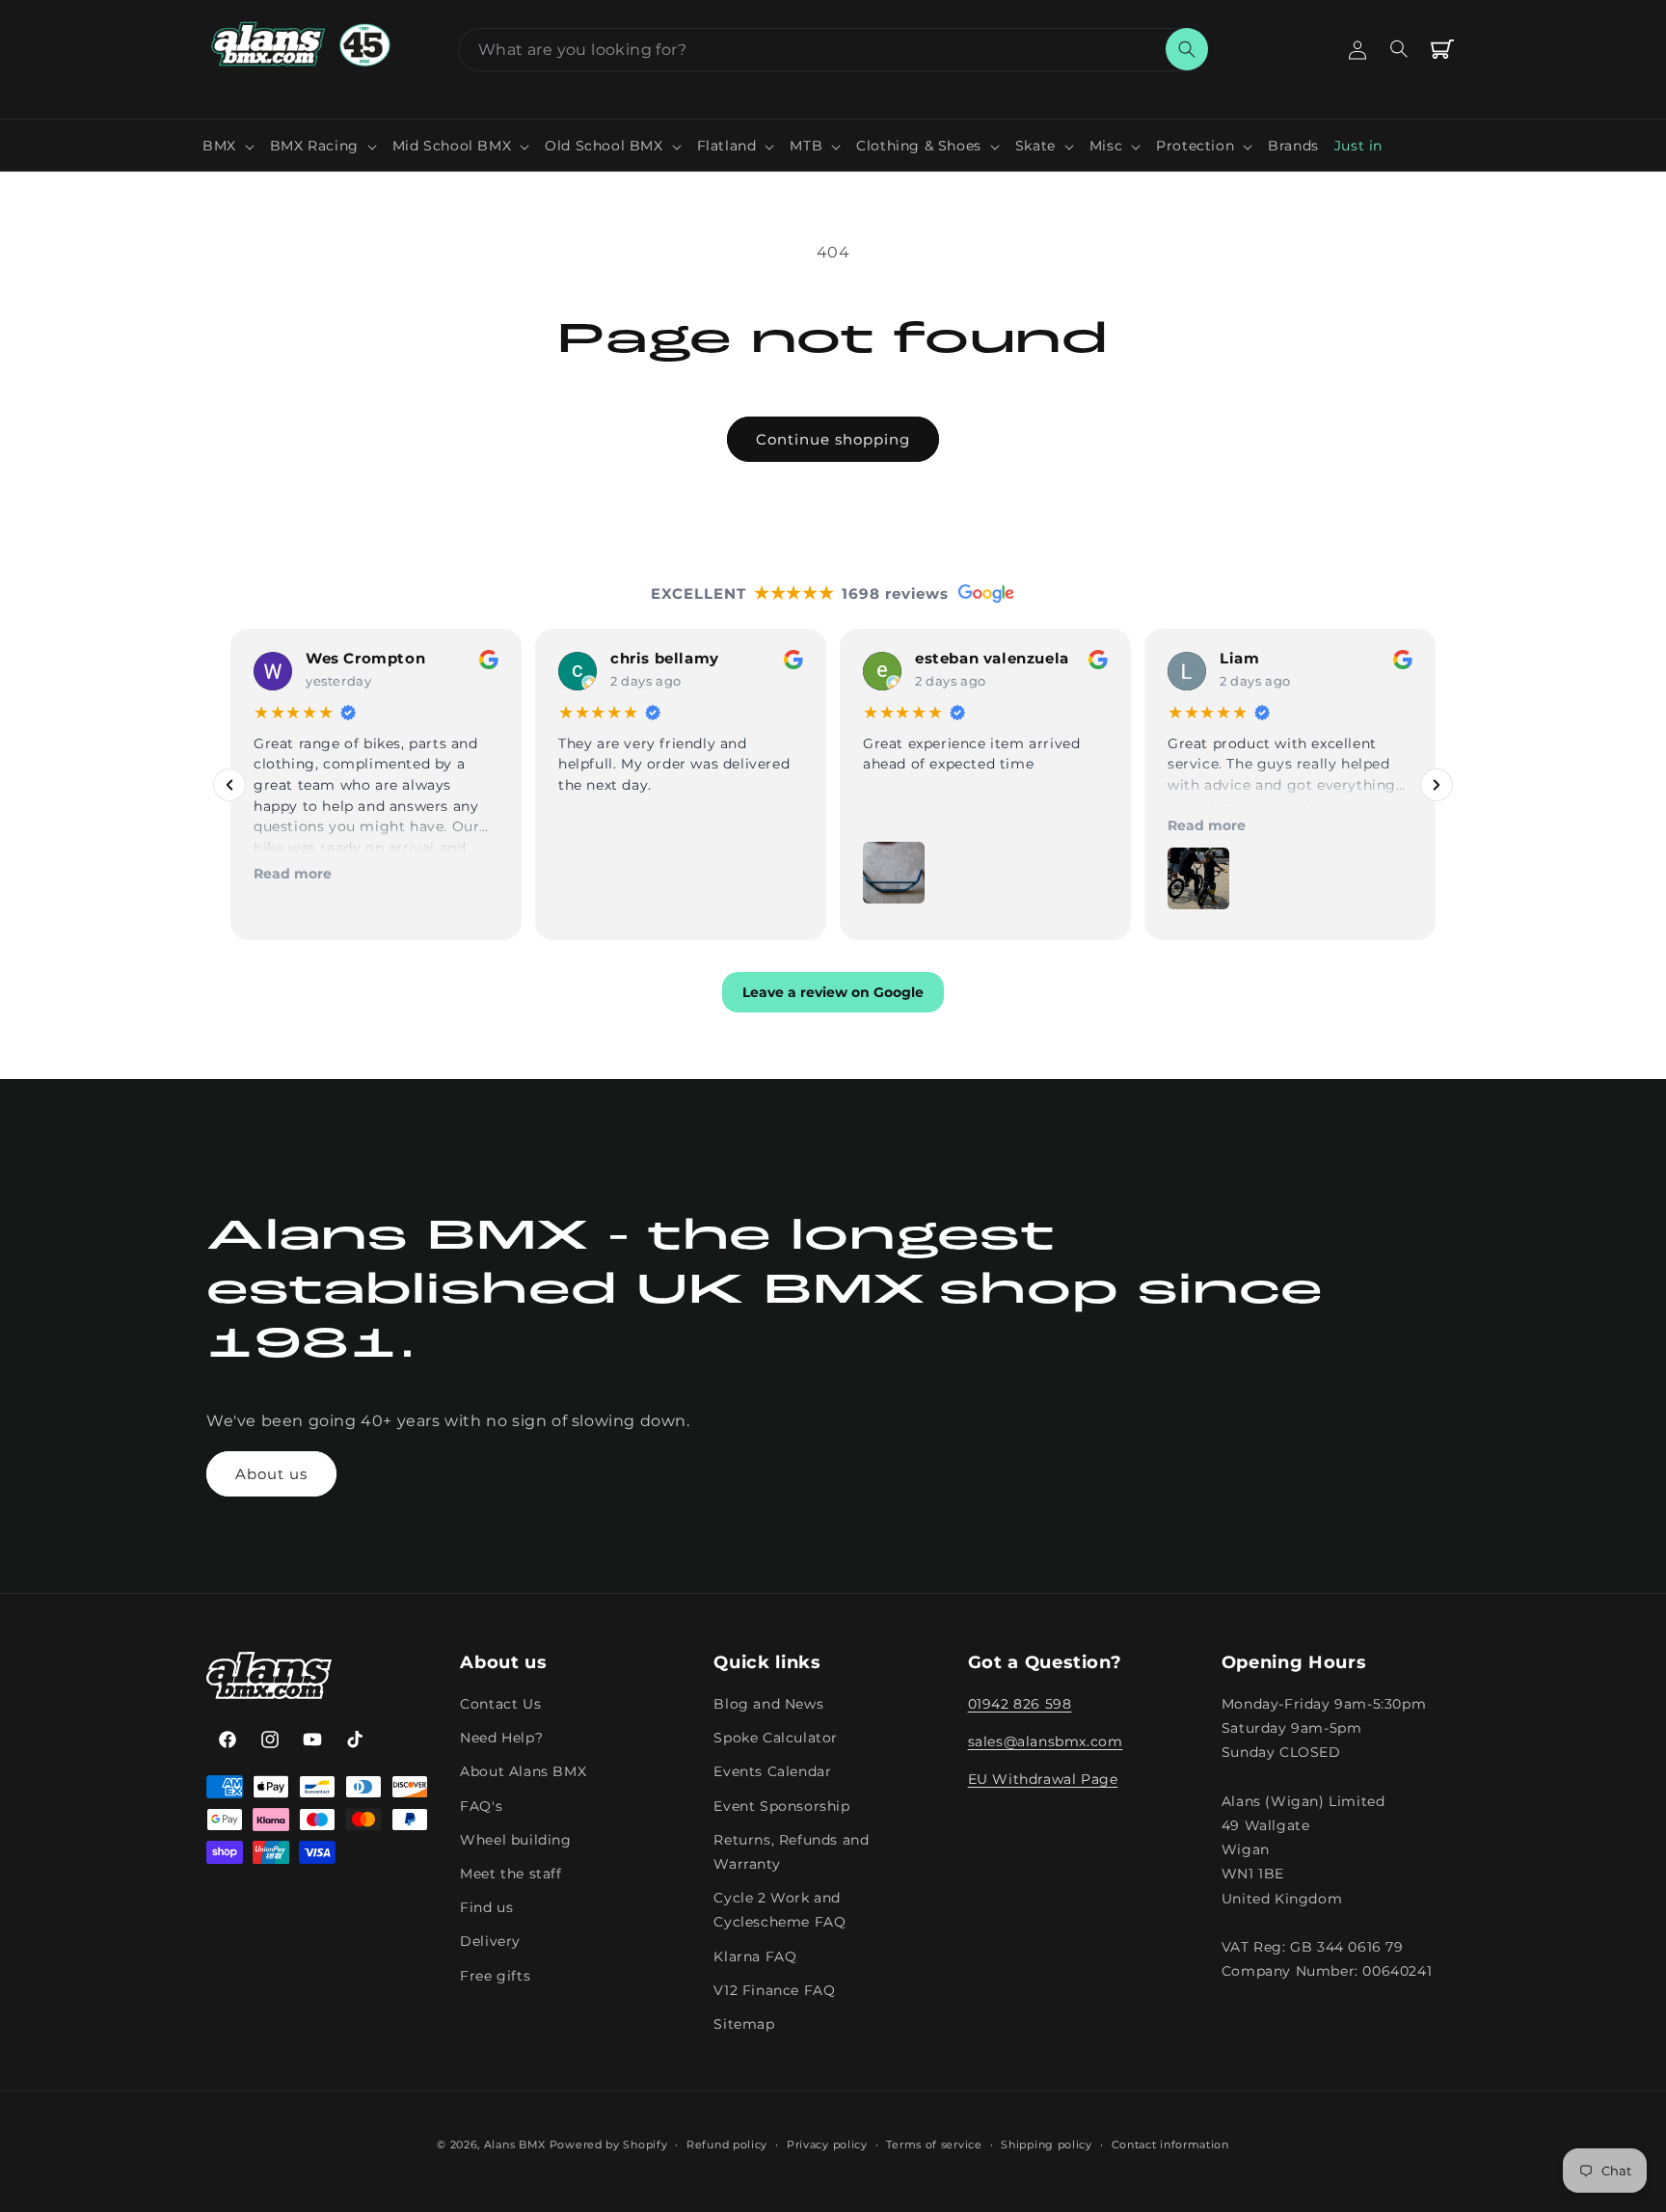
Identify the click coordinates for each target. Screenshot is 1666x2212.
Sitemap (744, 2024)
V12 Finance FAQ (774, 1990)
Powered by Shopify (609, 2145)
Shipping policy (1047, 2144)
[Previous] (229, 785)
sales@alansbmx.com (1046, 1742)
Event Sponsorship (781, 1806)
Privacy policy (827, 2144)
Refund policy (727, 2144)
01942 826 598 (1020, 1705)
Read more (293, 874)
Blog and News (768, 1705)
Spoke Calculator (776, 1739)
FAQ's (481, 1806)
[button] (228, 146)
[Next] (1437, 785)
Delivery (490, 1942)
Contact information (1170, 2144)
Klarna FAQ (755, 1956)
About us (271, 1474)
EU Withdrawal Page (1043, 1780)
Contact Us (500, 1705)
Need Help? (501, 1739)
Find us (486, 1908)
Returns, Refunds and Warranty (791, 1852)
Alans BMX (515, 2145)
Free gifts (495, 1976)
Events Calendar (772, 1772)
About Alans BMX (523, 1772)
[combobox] (833, 50)
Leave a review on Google (833, 993)
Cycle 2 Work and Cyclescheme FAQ (779, 1911)
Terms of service (934, 2144)
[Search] (1187, 49)
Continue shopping (833, 439)
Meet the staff (511, 1874)
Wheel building (515, 1840)
